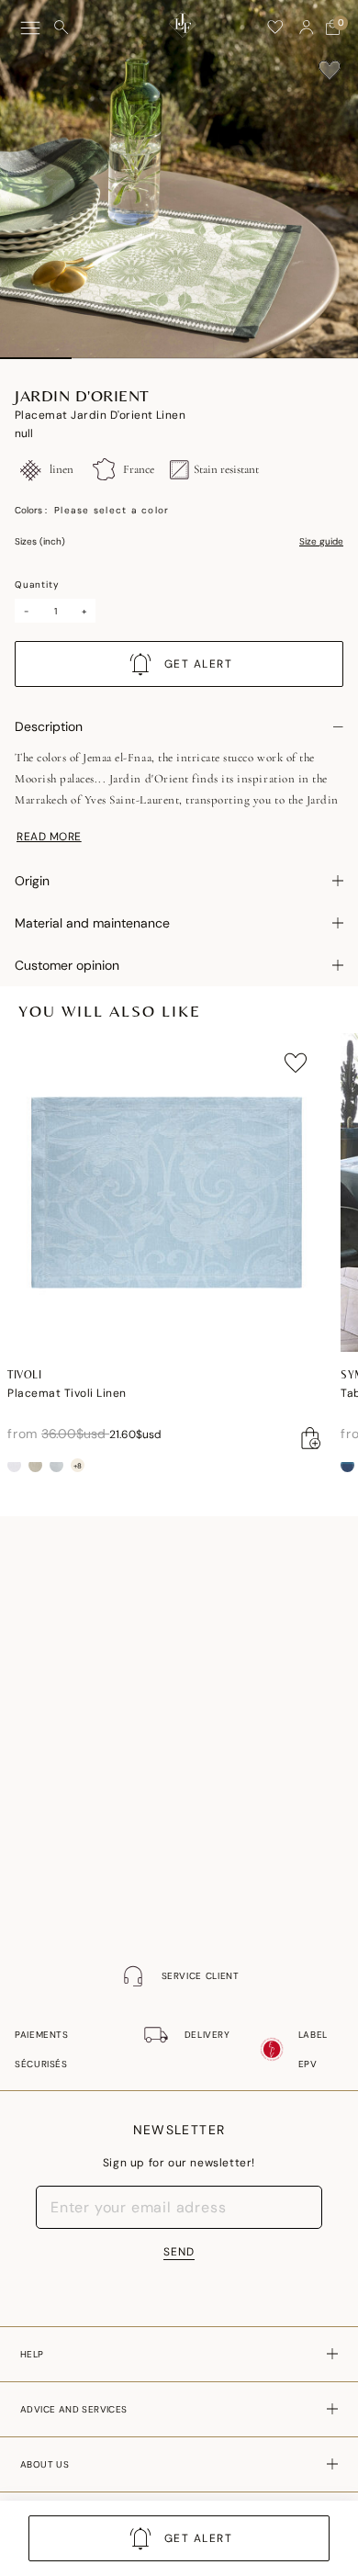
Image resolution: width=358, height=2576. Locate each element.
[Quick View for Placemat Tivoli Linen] (311, 1438)
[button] (307, 28)
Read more (49, 837)
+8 (78, 1466)
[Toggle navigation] (30, 28)
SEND (179, 2252)
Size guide (321, 542)
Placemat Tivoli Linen (67, 1393)
